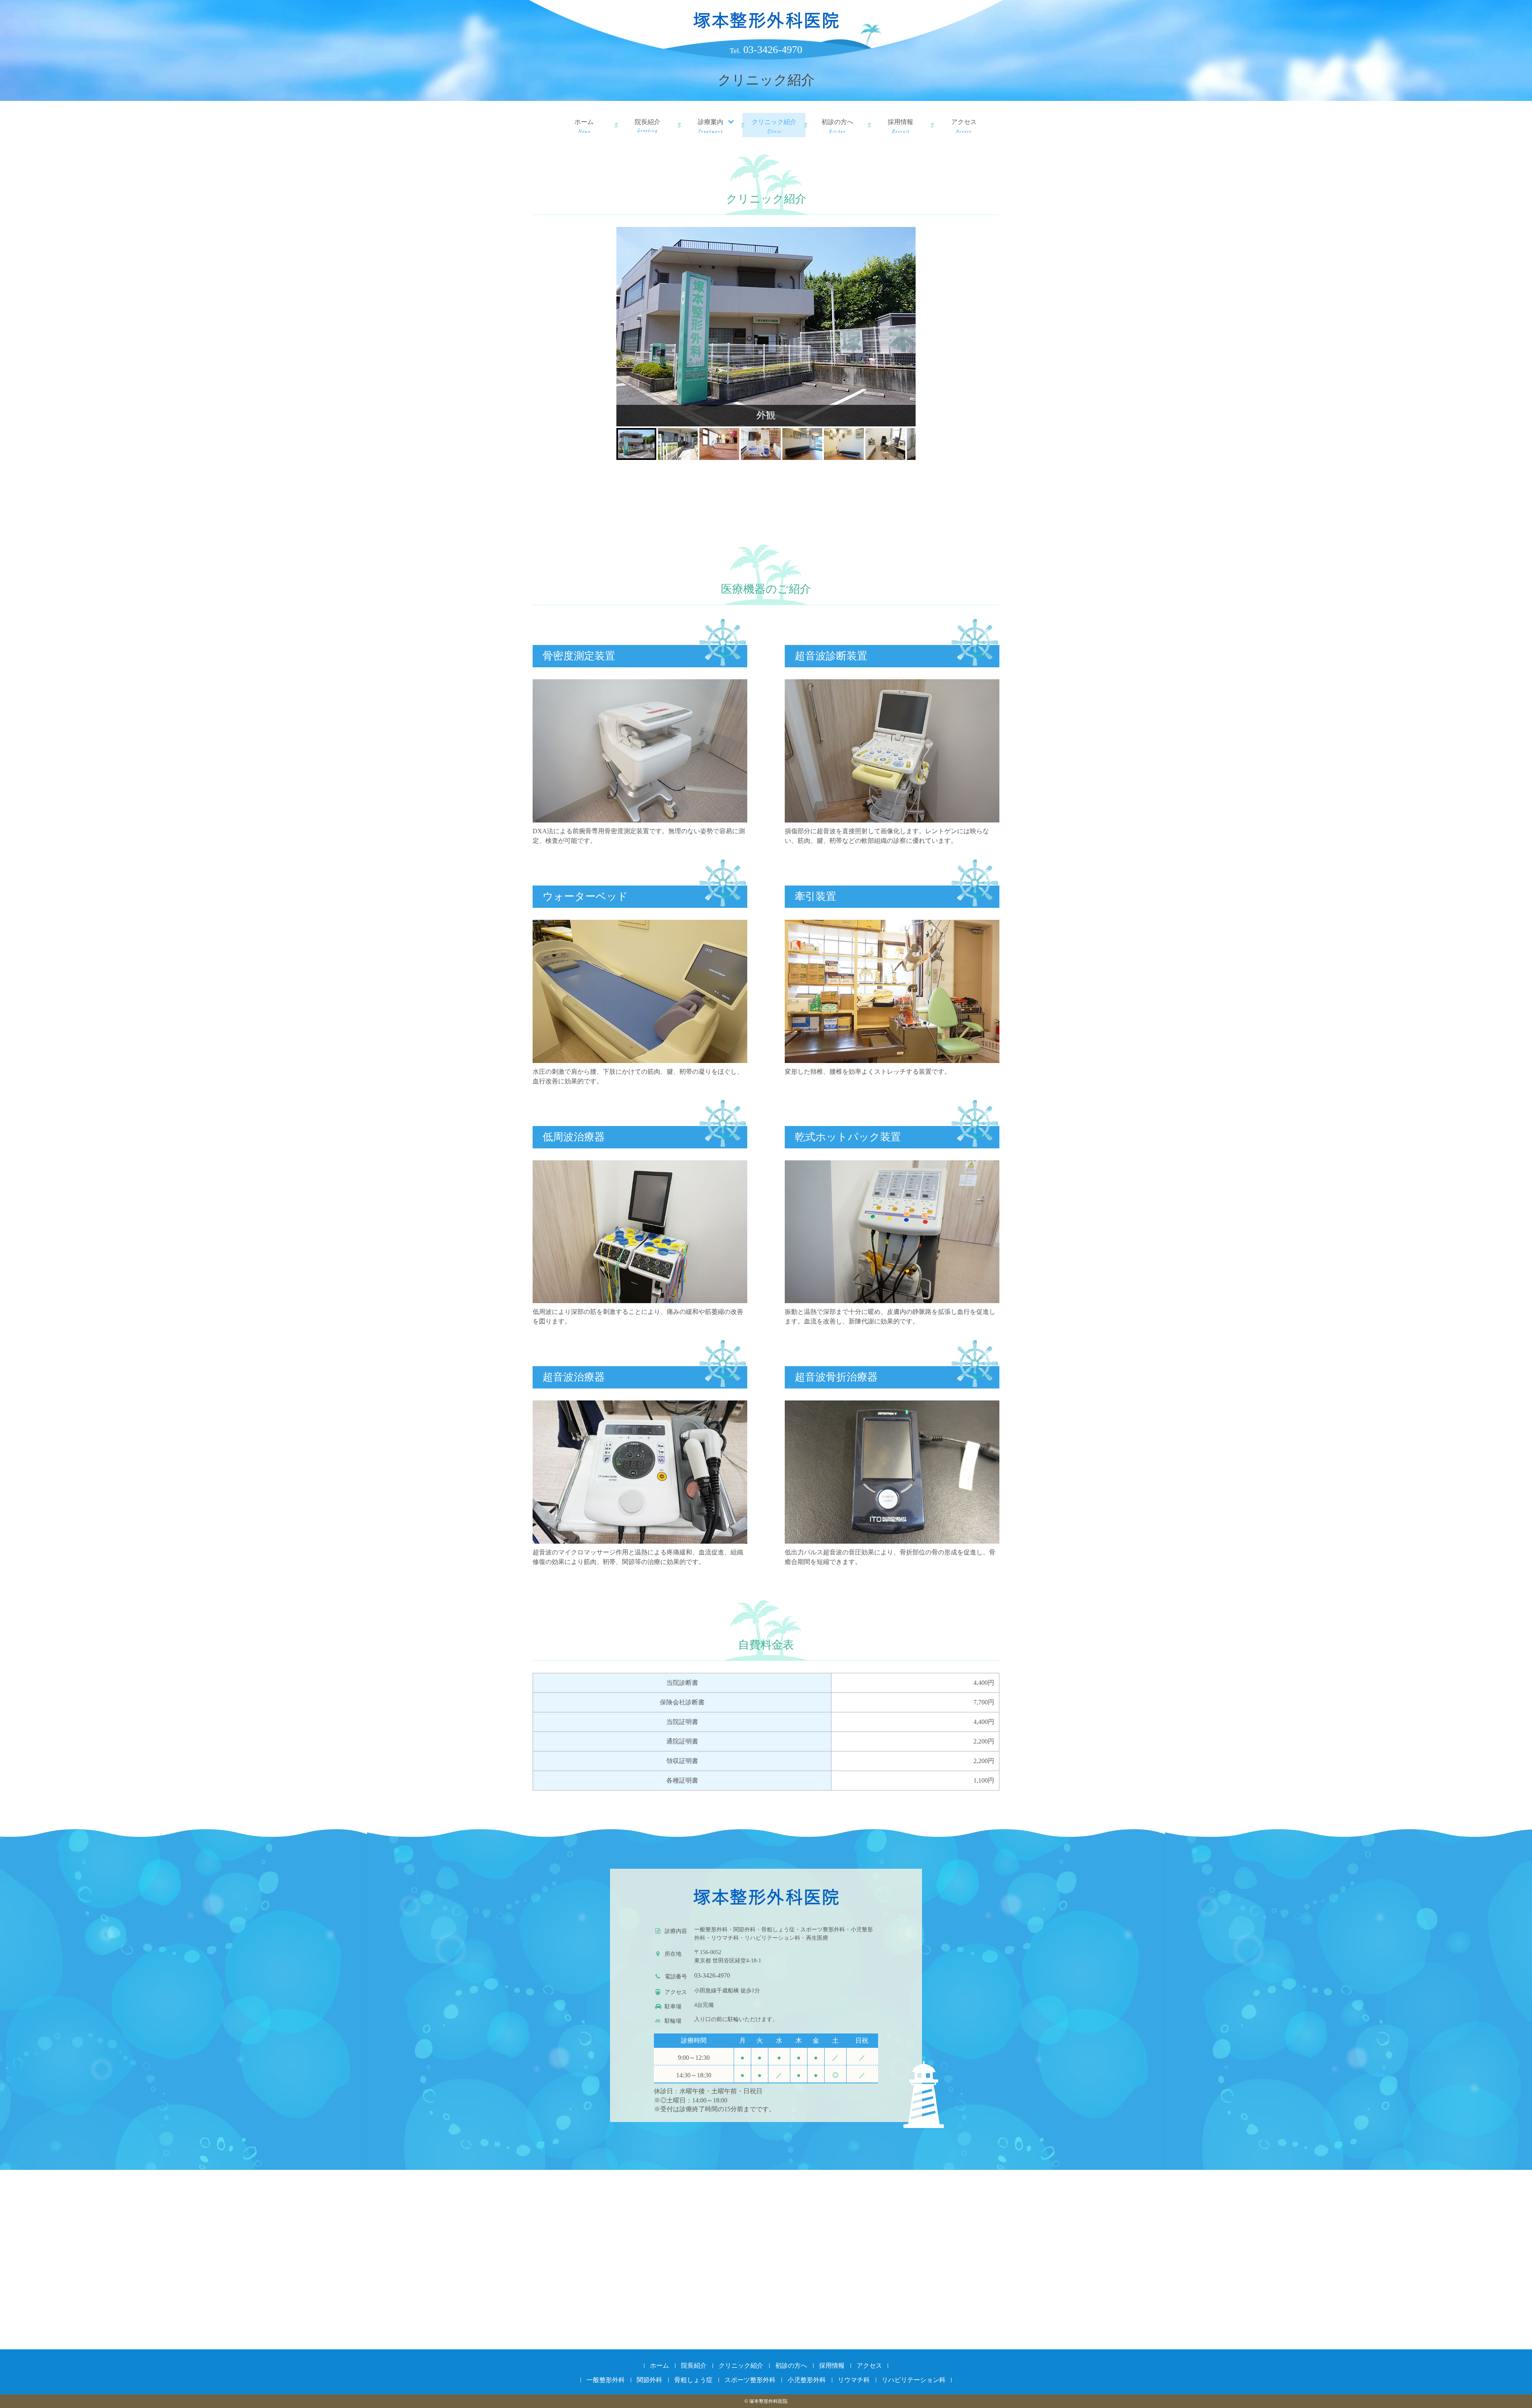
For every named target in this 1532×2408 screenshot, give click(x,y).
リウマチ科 (854, 2380)
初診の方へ (837, 122)
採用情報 (900, 122)
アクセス (964, 122)
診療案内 (711, 122)
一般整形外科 (606, 2380)
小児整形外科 (807, 2380)
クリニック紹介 (774, 122)
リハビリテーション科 (914, 2380)
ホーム (584, 122)
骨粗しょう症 (693, 2380)
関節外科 (650, 2380)
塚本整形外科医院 (766, 20)
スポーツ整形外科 (750, 2380)
